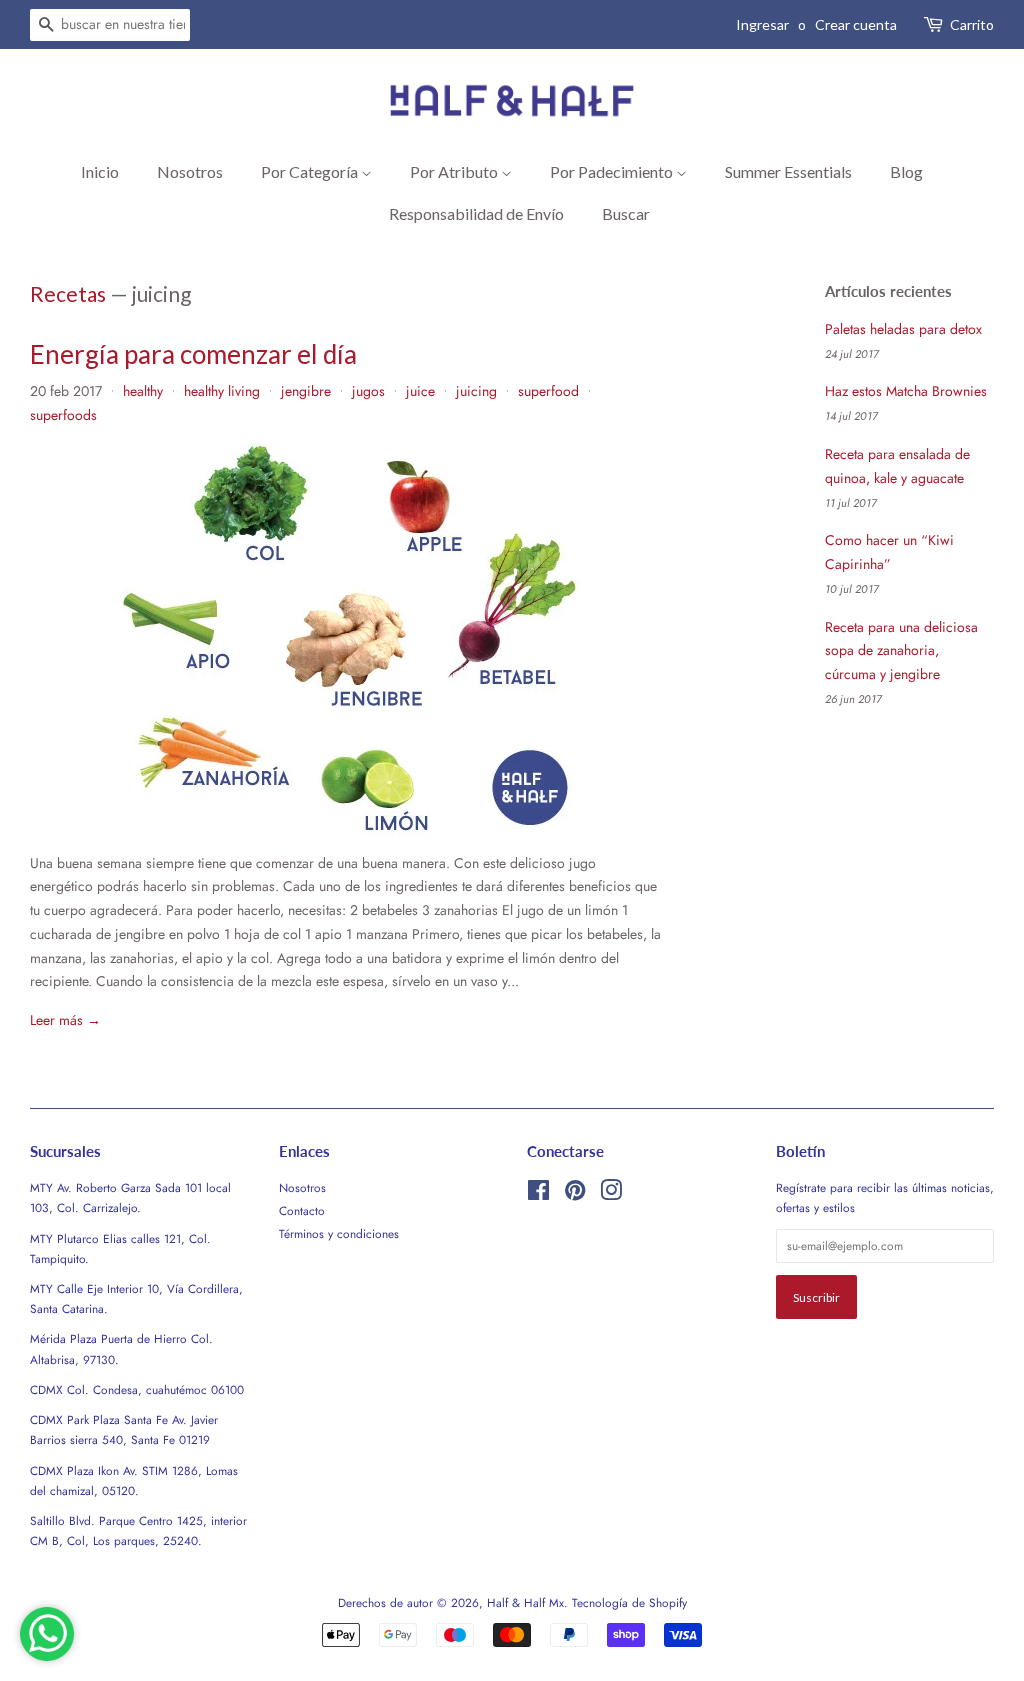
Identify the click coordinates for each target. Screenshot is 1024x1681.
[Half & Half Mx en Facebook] (538, 1194)
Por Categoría (311, 171)
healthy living (222, 391)
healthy (143, 391)
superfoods (63, 415)
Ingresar (762, 24)
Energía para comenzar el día (193, 354)
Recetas (68, 293)
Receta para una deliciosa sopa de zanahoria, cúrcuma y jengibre (901, 651)
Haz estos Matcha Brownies (906, 391)
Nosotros (190, 171)
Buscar (626, 213)
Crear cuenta (856, 24)
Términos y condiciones (339, 1233)
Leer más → (65, 1020)
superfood (548, 391)
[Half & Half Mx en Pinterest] (575, 1194)
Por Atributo (455, 171)
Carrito (972, 24)
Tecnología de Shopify (629, 1602)
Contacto (302, 1210)
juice (420, 391)
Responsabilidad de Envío (476, 213)
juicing (476, 391)
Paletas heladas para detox (903, 329)
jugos (368, 391)
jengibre (306, 391)
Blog (906, 171)
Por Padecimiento (613, 171)
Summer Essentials (788, 171)
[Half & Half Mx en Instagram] (611, 1194)
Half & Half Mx (525, 1602)
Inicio (100, 171)
